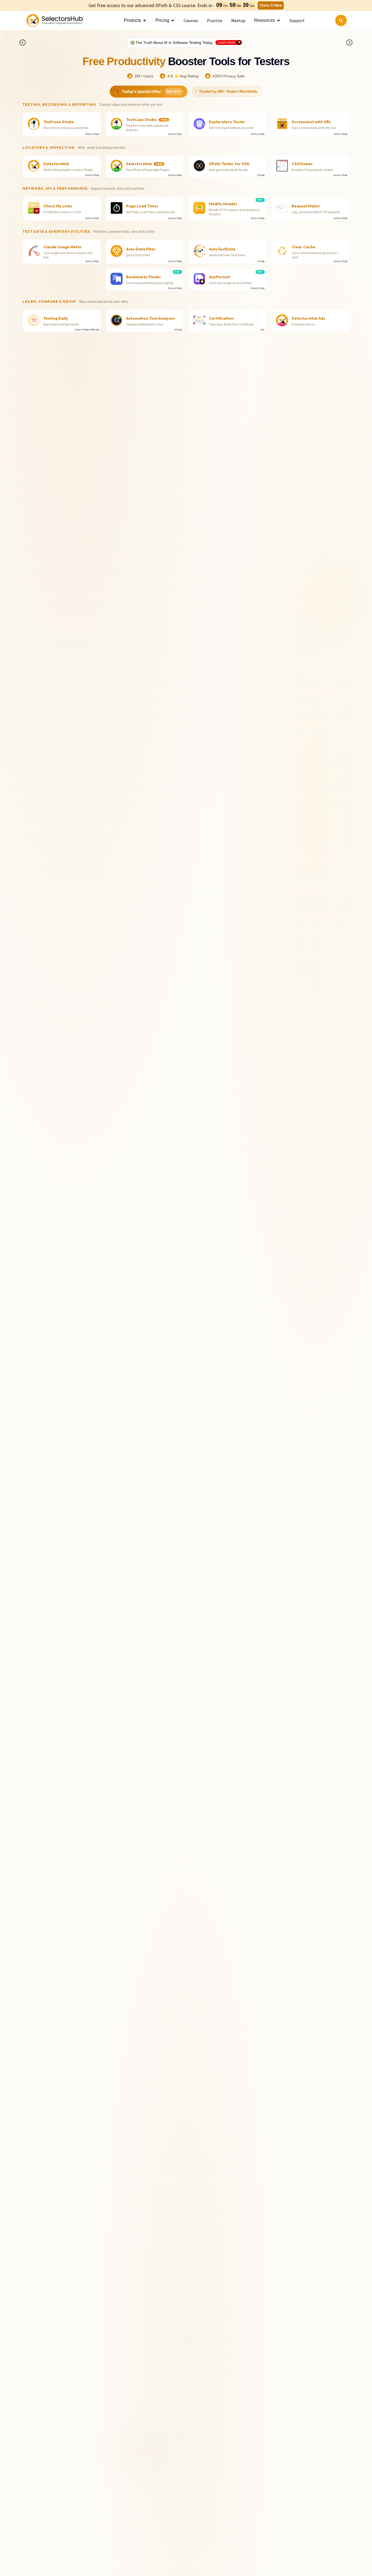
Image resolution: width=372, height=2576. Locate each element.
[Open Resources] (279, 20)
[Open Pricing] (173, 20)
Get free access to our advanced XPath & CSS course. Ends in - (152, 5)
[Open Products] (145, 20)
